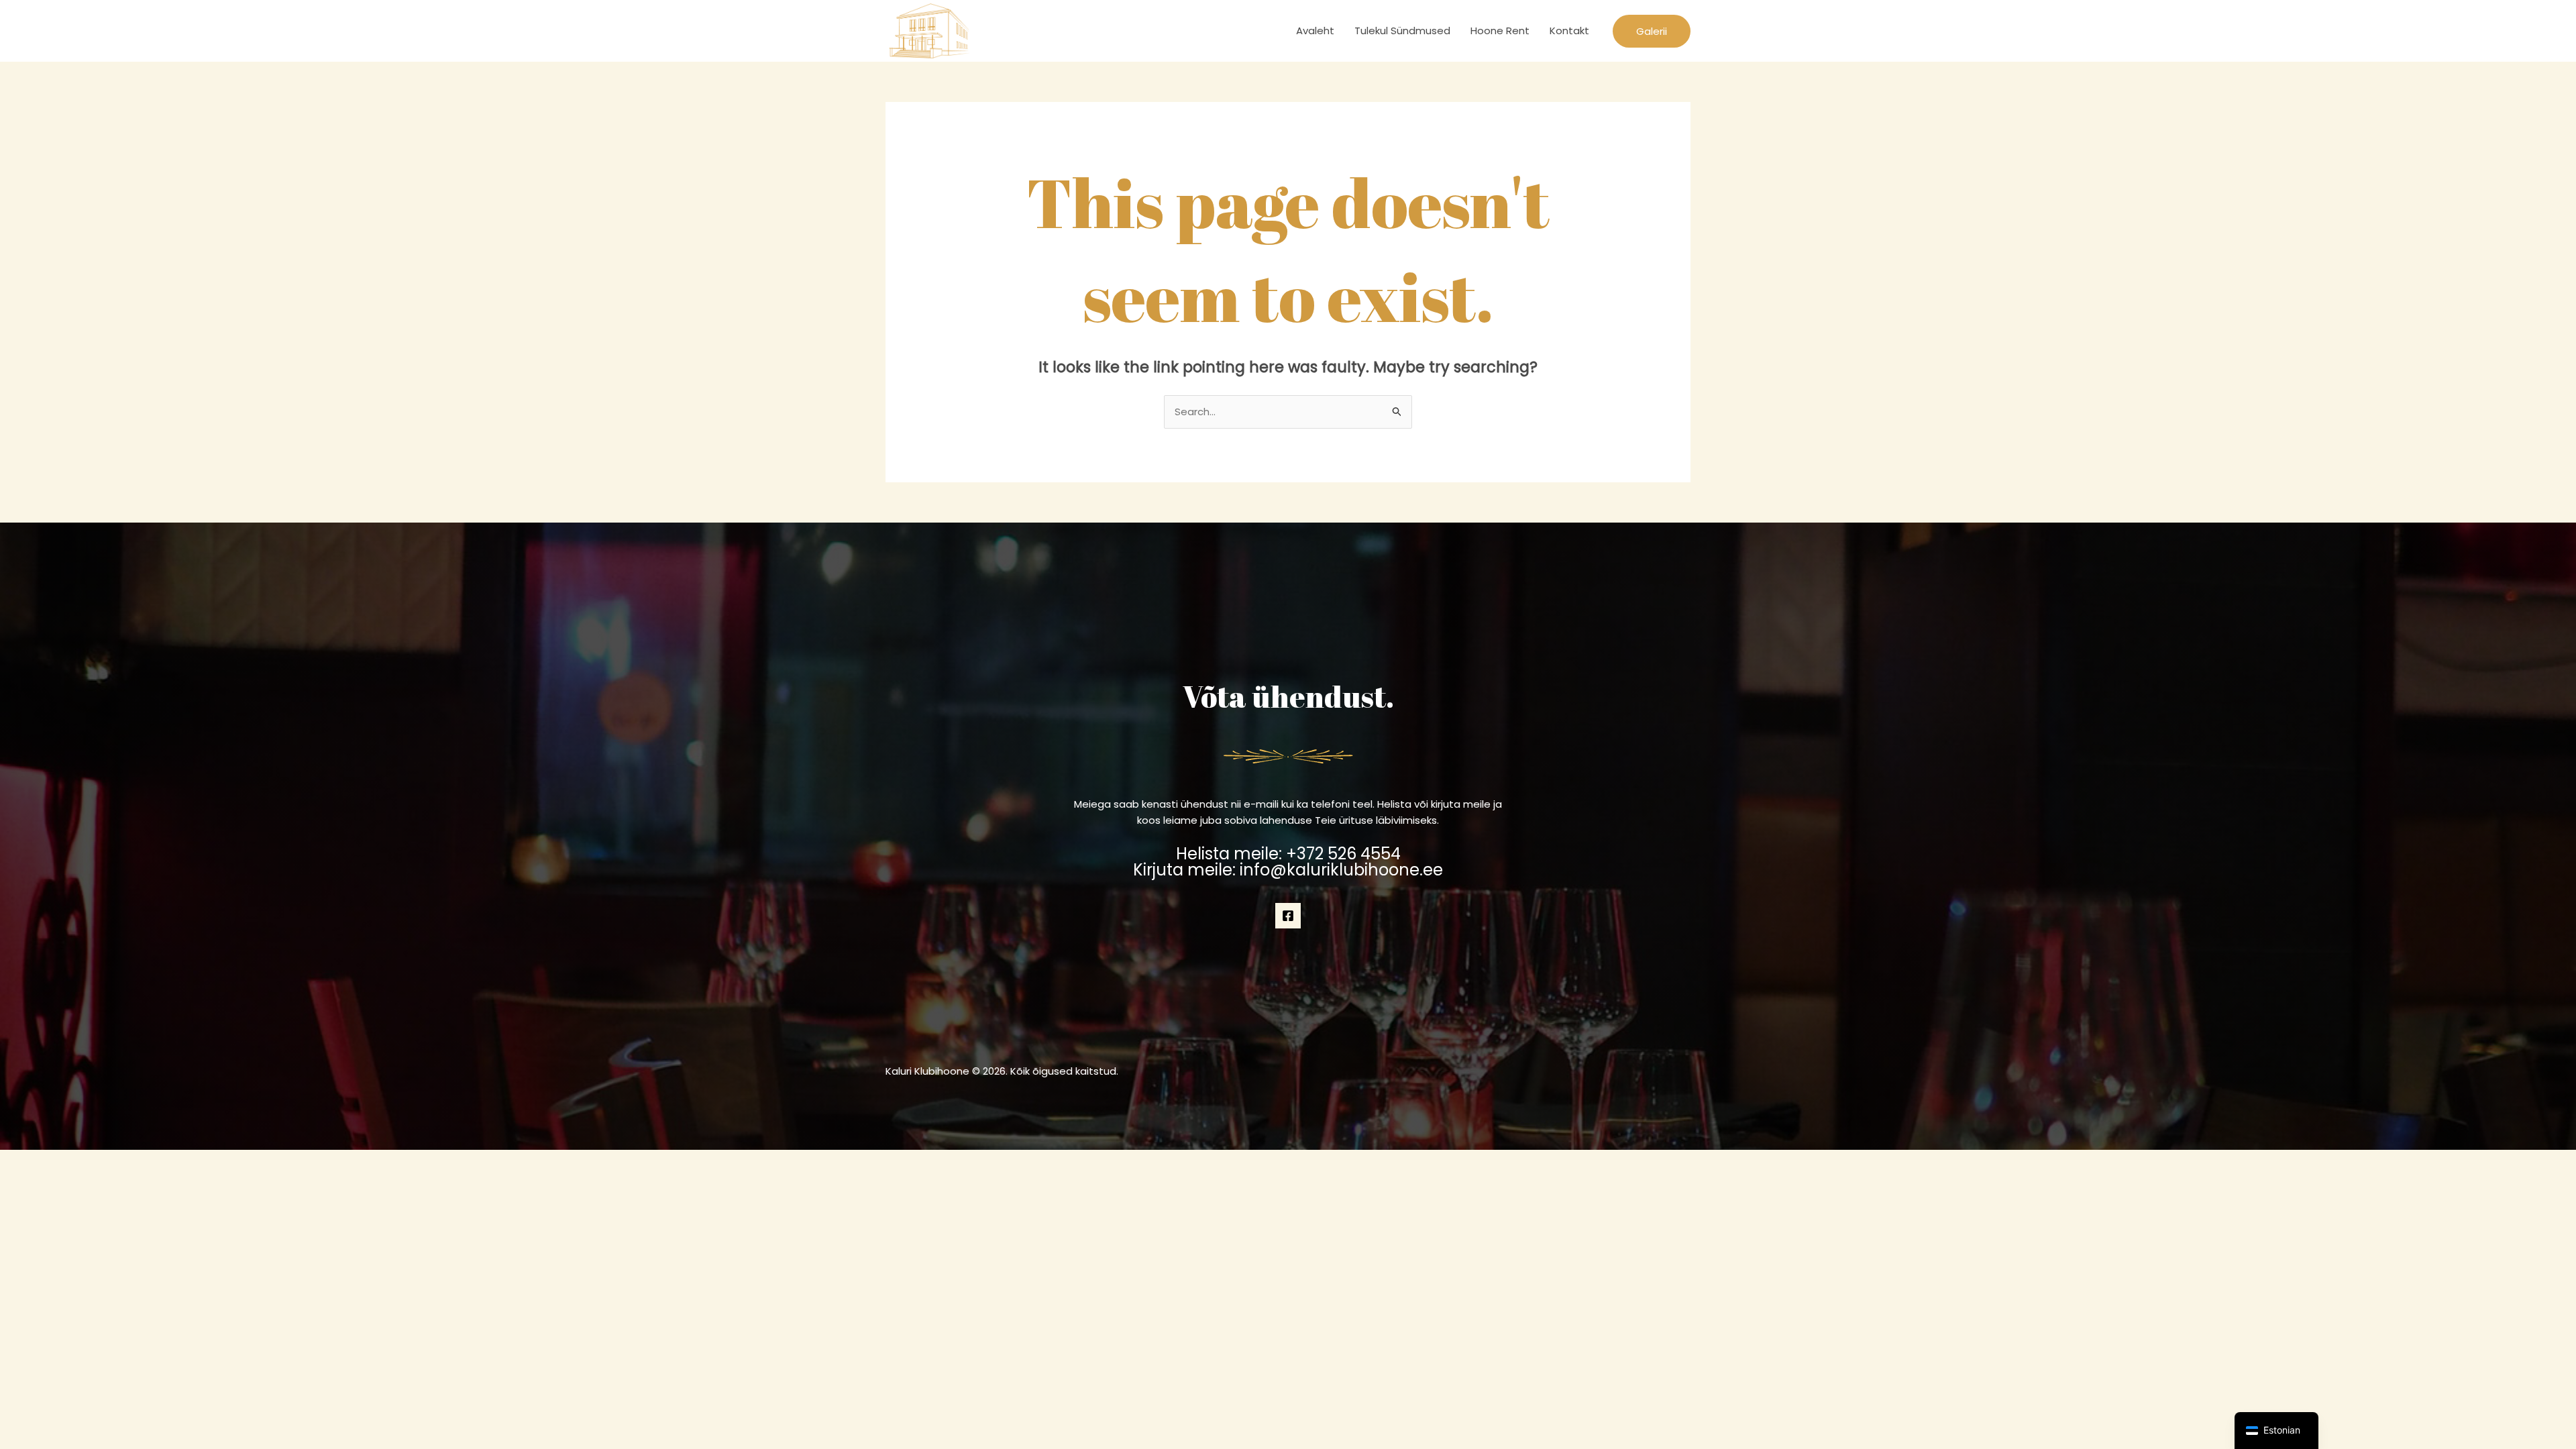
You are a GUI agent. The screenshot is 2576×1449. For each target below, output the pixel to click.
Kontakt (1569, 31)
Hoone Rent (1500, 31)
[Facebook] (1288, 916)
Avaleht (1315, 31)
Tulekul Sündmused (1402, 31)
